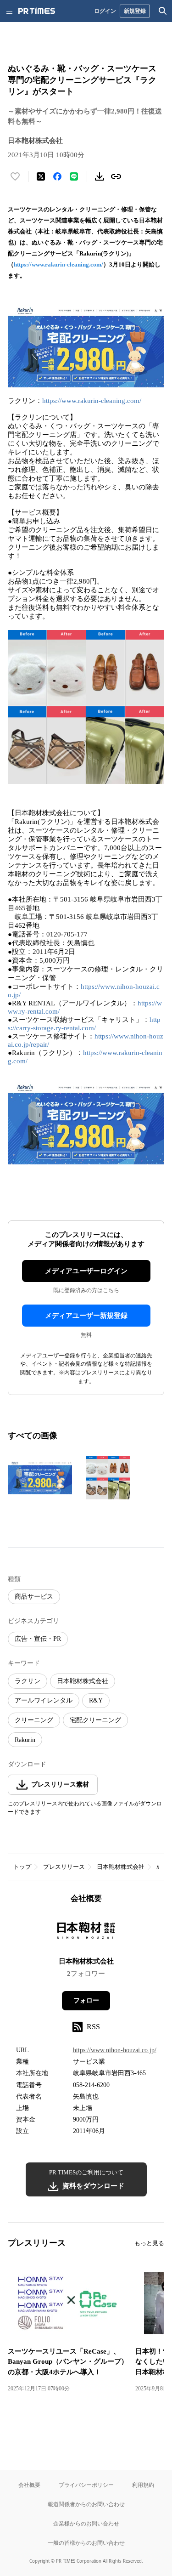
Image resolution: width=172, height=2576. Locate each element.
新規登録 (135, 11)
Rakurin (25, 1740)
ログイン (105, 11)
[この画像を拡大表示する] (40, 1478)
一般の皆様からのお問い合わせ (86, 2543)
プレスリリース (64, 1867)
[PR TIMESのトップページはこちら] (37, 11)
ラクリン (28, 1681)
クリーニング (34, 1720)
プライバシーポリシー (86, 2485)
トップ (22, 1867)
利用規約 (143, 2485)
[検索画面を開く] (163, 11)
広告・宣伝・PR (38, 1639)
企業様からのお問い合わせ (86, 2523)
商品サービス (34, 1597)
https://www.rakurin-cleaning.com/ (58, 264)
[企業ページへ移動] (86, 1933)
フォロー (86, 2000)
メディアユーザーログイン (86, 1271)
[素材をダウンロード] (100, 176)
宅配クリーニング (95, 1720)
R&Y (96, 1700)
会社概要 (29, 2485)
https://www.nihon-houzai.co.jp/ (115, 2050)
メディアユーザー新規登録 (86, 1316)
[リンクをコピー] (116, 176)
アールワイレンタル (44, 1700)
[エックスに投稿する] (41, 176)
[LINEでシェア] (74, 176)
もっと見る (149, 2243)
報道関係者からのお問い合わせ (86, 2504)
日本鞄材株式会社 (83, 1681)
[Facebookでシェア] (57, 176)
